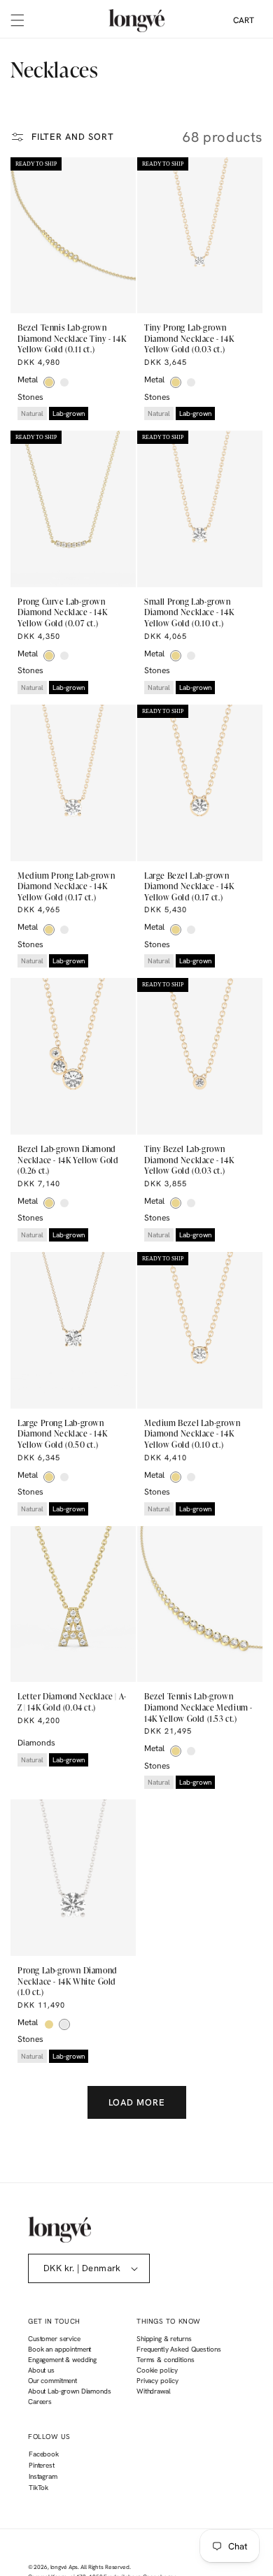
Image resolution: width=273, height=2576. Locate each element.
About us (41, 2370)
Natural (32, 413)
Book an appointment (59, 2349)
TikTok (38, 2489)
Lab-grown (69, 413)
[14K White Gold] (64, 382)
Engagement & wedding (62, 2360)
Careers (40, 2402)
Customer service (54, 2339)
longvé (59, 2567)
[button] (17, 20)
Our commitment (52, 2381)
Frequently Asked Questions (178, 2349)
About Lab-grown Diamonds (70, 2391)
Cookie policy (157, 2370)
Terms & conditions (165, 2360)
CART (244, 20)
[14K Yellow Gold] (49, 382)
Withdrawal (154, 2391)
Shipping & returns (164, 2339)
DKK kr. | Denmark (82, 2268)
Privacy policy (157, 2381)
